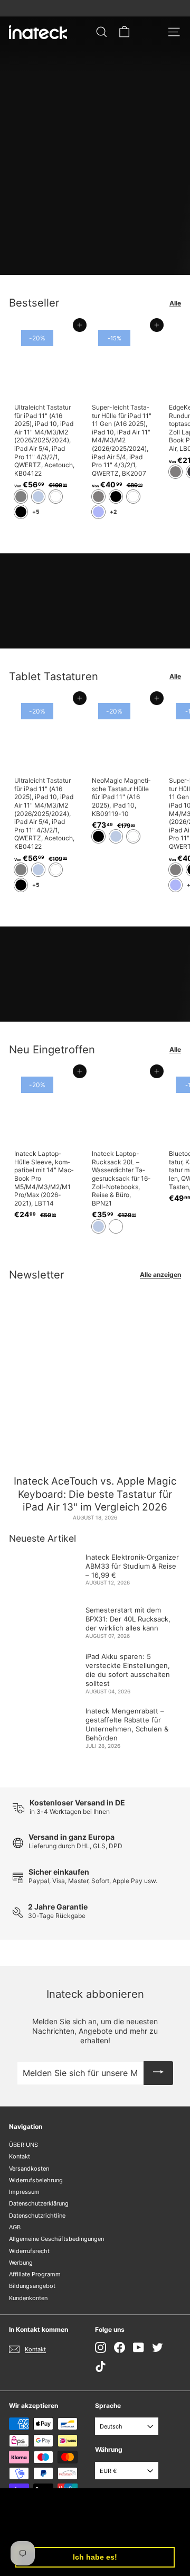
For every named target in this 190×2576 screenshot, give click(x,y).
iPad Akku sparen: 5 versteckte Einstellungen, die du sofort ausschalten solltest (128, 1670)
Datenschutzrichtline (37, 2216)
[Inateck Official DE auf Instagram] (101, 2347)
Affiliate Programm (35, 2274)
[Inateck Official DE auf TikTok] (101, 2366)
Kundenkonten (28, 2298)
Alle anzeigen (160, 1275)
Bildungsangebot (32, 2286)
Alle (175, 303)
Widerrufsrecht (29, 2251)
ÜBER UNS (23, 2145)
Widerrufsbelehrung (36, 2180)
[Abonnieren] (158, 2073)
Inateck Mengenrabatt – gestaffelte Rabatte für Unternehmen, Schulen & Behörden (127, 1724)
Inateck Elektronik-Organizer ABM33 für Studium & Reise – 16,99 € (132, 1566)
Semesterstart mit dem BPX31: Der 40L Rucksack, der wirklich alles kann (128, 1619)
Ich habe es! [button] (95, 2557)
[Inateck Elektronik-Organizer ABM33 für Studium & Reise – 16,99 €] (43, 1570)
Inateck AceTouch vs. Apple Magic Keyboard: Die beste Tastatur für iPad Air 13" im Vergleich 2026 (95, 1494)
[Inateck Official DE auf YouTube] (139, 2347)
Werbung (21, 2263)
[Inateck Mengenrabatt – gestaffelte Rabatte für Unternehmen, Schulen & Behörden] (43, 1721)
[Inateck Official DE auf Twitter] (158, 2347)
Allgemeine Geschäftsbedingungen (56, 2239)
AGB (15, 2227)
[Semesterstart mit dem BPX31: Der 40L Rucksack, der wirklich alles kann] (43, 1620)
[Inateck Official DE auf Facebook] (120, 2347)
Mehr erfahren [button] (137, 2530)
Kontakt (20, 2156)
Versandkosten (29, 2169)
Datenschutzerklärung (39, 2203)
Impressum (24, 2192)
